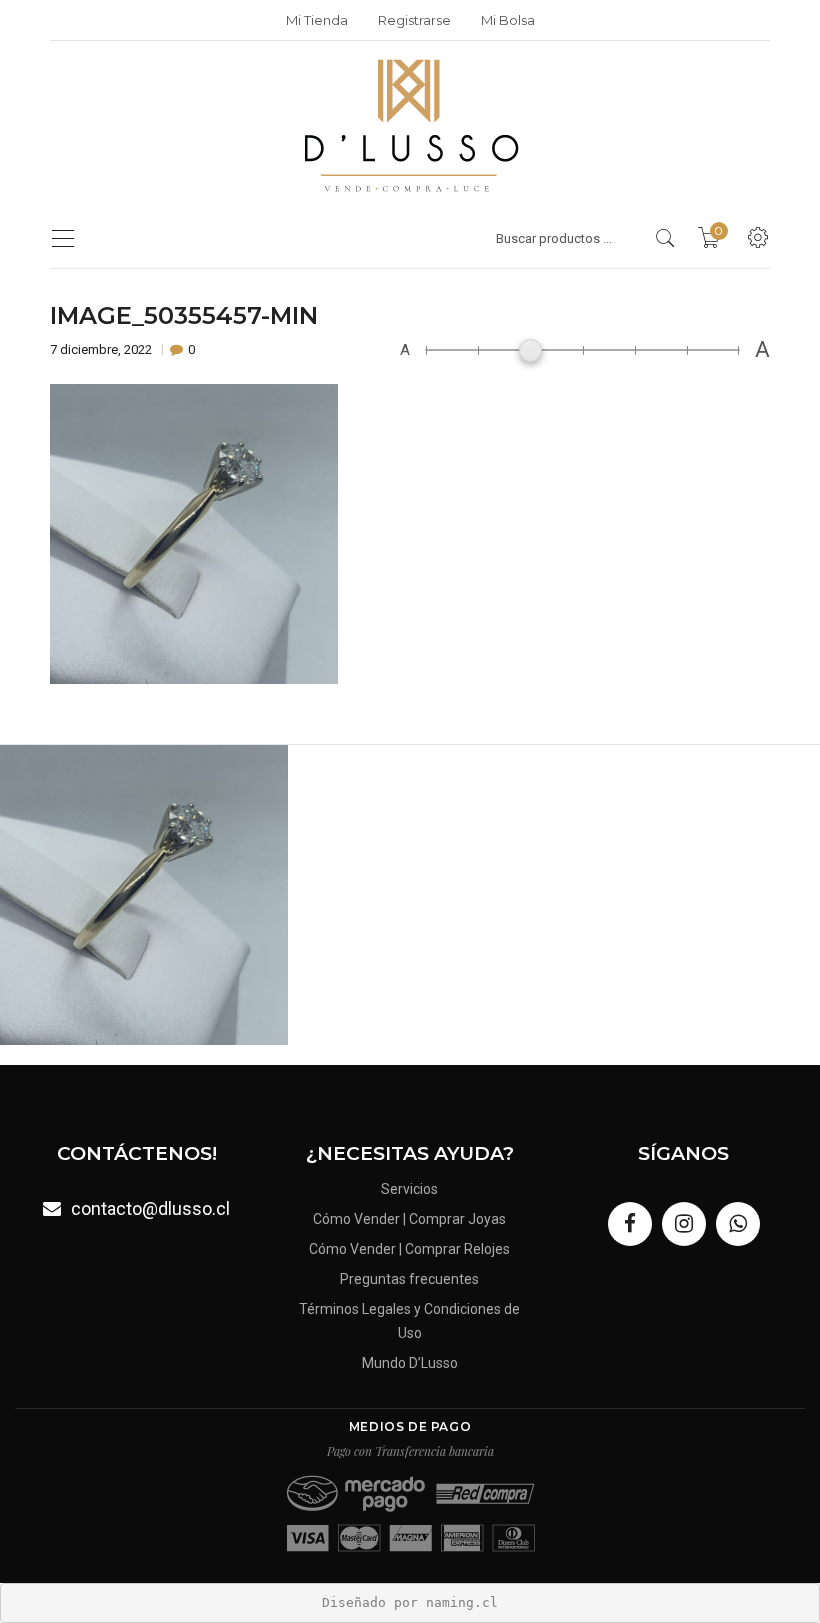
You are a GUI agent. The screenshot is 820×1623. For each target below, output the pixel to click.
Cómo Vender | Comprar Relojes (409, 1249)
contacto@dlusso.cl (150, 1208)
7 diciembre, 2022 (102, 349)
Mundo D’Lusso (410, 1363)
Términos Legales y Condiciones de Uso (409, 1321)
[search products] (665, 238)
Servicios (409, 1189)
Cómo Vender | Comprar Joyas (409, 1219)
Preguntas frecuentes (409, 1279)
